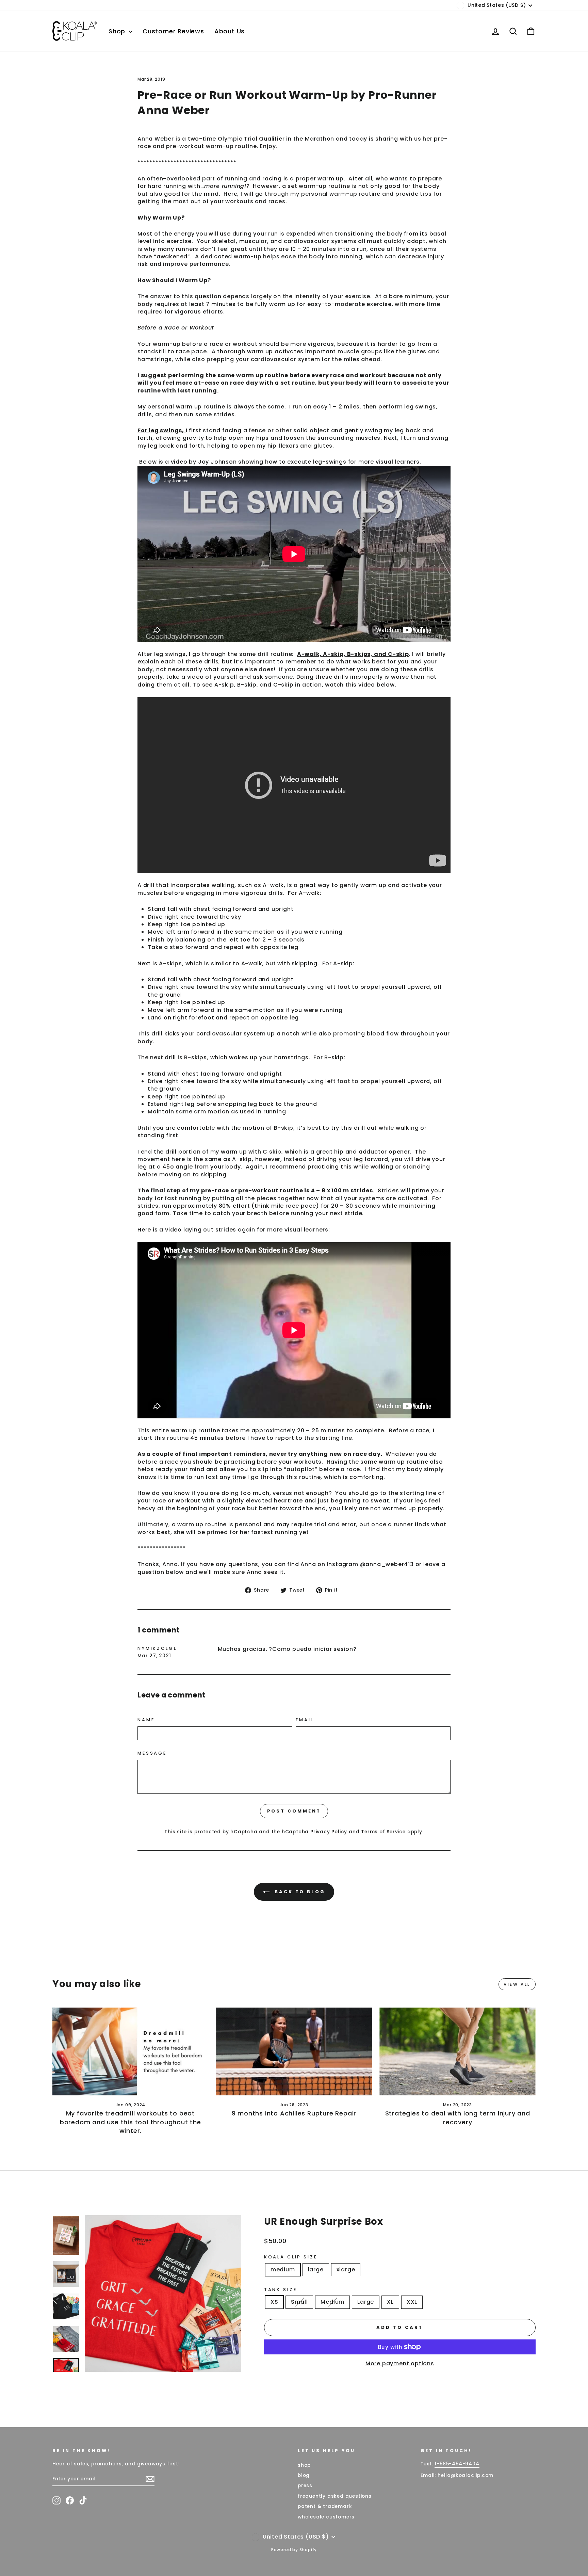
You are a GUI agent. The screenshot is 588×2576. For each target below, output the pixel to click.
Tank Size (281, 2290)
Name (146, 1720)
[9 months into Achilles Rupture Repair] (294, 2051)
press (305, 2486)
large (316, 2269)
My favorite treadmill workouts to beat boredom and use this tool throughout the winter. (130, 2122)
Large (366, 2302)
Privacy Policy (329, 1832)
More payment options (400, 2364)
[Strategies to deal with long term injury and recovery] (458, 2051)
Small (299, 2302)
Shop (118, 31)
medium (283, 2269)
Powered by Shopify (294, 2550)
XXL (412, 2302)
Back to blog (299, 1892)
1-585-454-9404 (457, 2464)
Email (305, 1720)
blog (304, 2475)
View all (517, 1984)
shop (304, 2465)
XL (390, 2302)
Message (152, 1753)
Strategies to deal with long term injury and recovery (458, 2118)
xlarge (346, 2269)
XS (274, 2302)
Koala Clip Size (291, 2257)
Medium (332, 2302)
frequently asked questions (335, 2496)
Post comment (294, 1811)
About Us (230, 31)
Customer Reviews (173, 31)
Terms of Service (383, 1832)
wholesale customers (326, 2517)
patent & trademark (325, 2506)
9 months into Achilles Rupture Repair (294, 2113)
